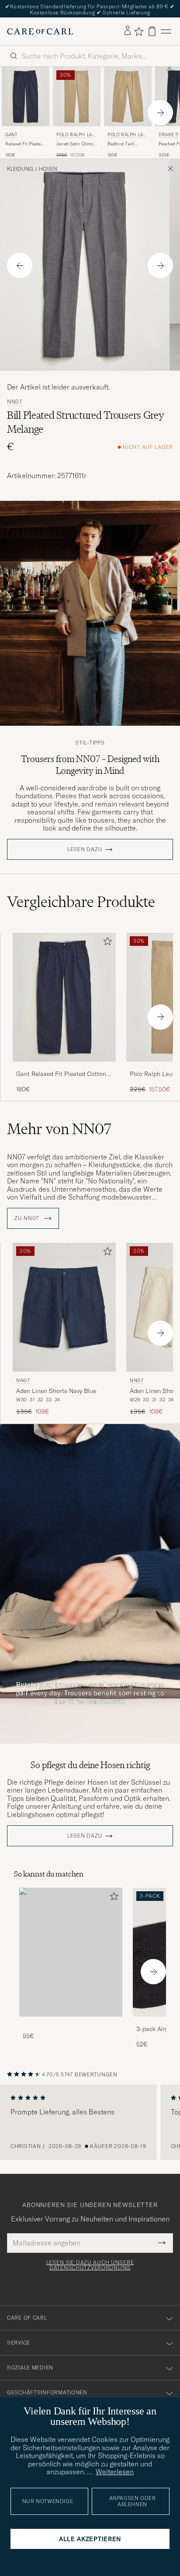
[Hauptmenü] (166, 31)
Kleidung (20, 169)
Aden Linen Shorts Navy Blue (56, 1391)
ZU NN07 (28, 1218)
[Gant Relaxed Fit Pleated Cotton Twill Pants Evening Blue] (64, 1067)
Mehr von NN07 (59, 1129)
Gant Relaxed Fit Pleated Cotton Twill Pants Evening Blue (61, 1074)
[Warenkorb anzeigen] (152, 31)
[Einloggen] (128, 31)
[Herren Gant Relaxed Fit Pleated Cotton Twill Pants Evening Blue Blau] (26, 97)
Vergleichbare (81, 902)
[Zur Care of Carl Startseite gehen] (40, 31)
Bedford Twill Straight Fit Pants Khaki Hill (125, 144)
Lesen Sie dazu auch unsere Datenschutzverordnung (90, 2265)
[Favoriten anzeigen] (139, 31)
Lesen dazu (85, 849)
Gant (11, 135)
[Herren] (71, 1952)
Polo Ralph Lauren (76, 136)
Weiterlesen (115, 2472)
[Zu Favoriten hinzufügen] (106, 943)
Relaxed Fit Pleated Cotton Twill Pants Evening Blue (24, 144)
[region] (90, 2122)
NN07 (15, 402)
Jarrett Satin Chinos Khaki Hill (76, 144)
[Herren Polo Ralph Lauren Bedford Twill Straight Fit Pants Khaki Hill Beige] (128, 97)
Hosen (48, 169)
